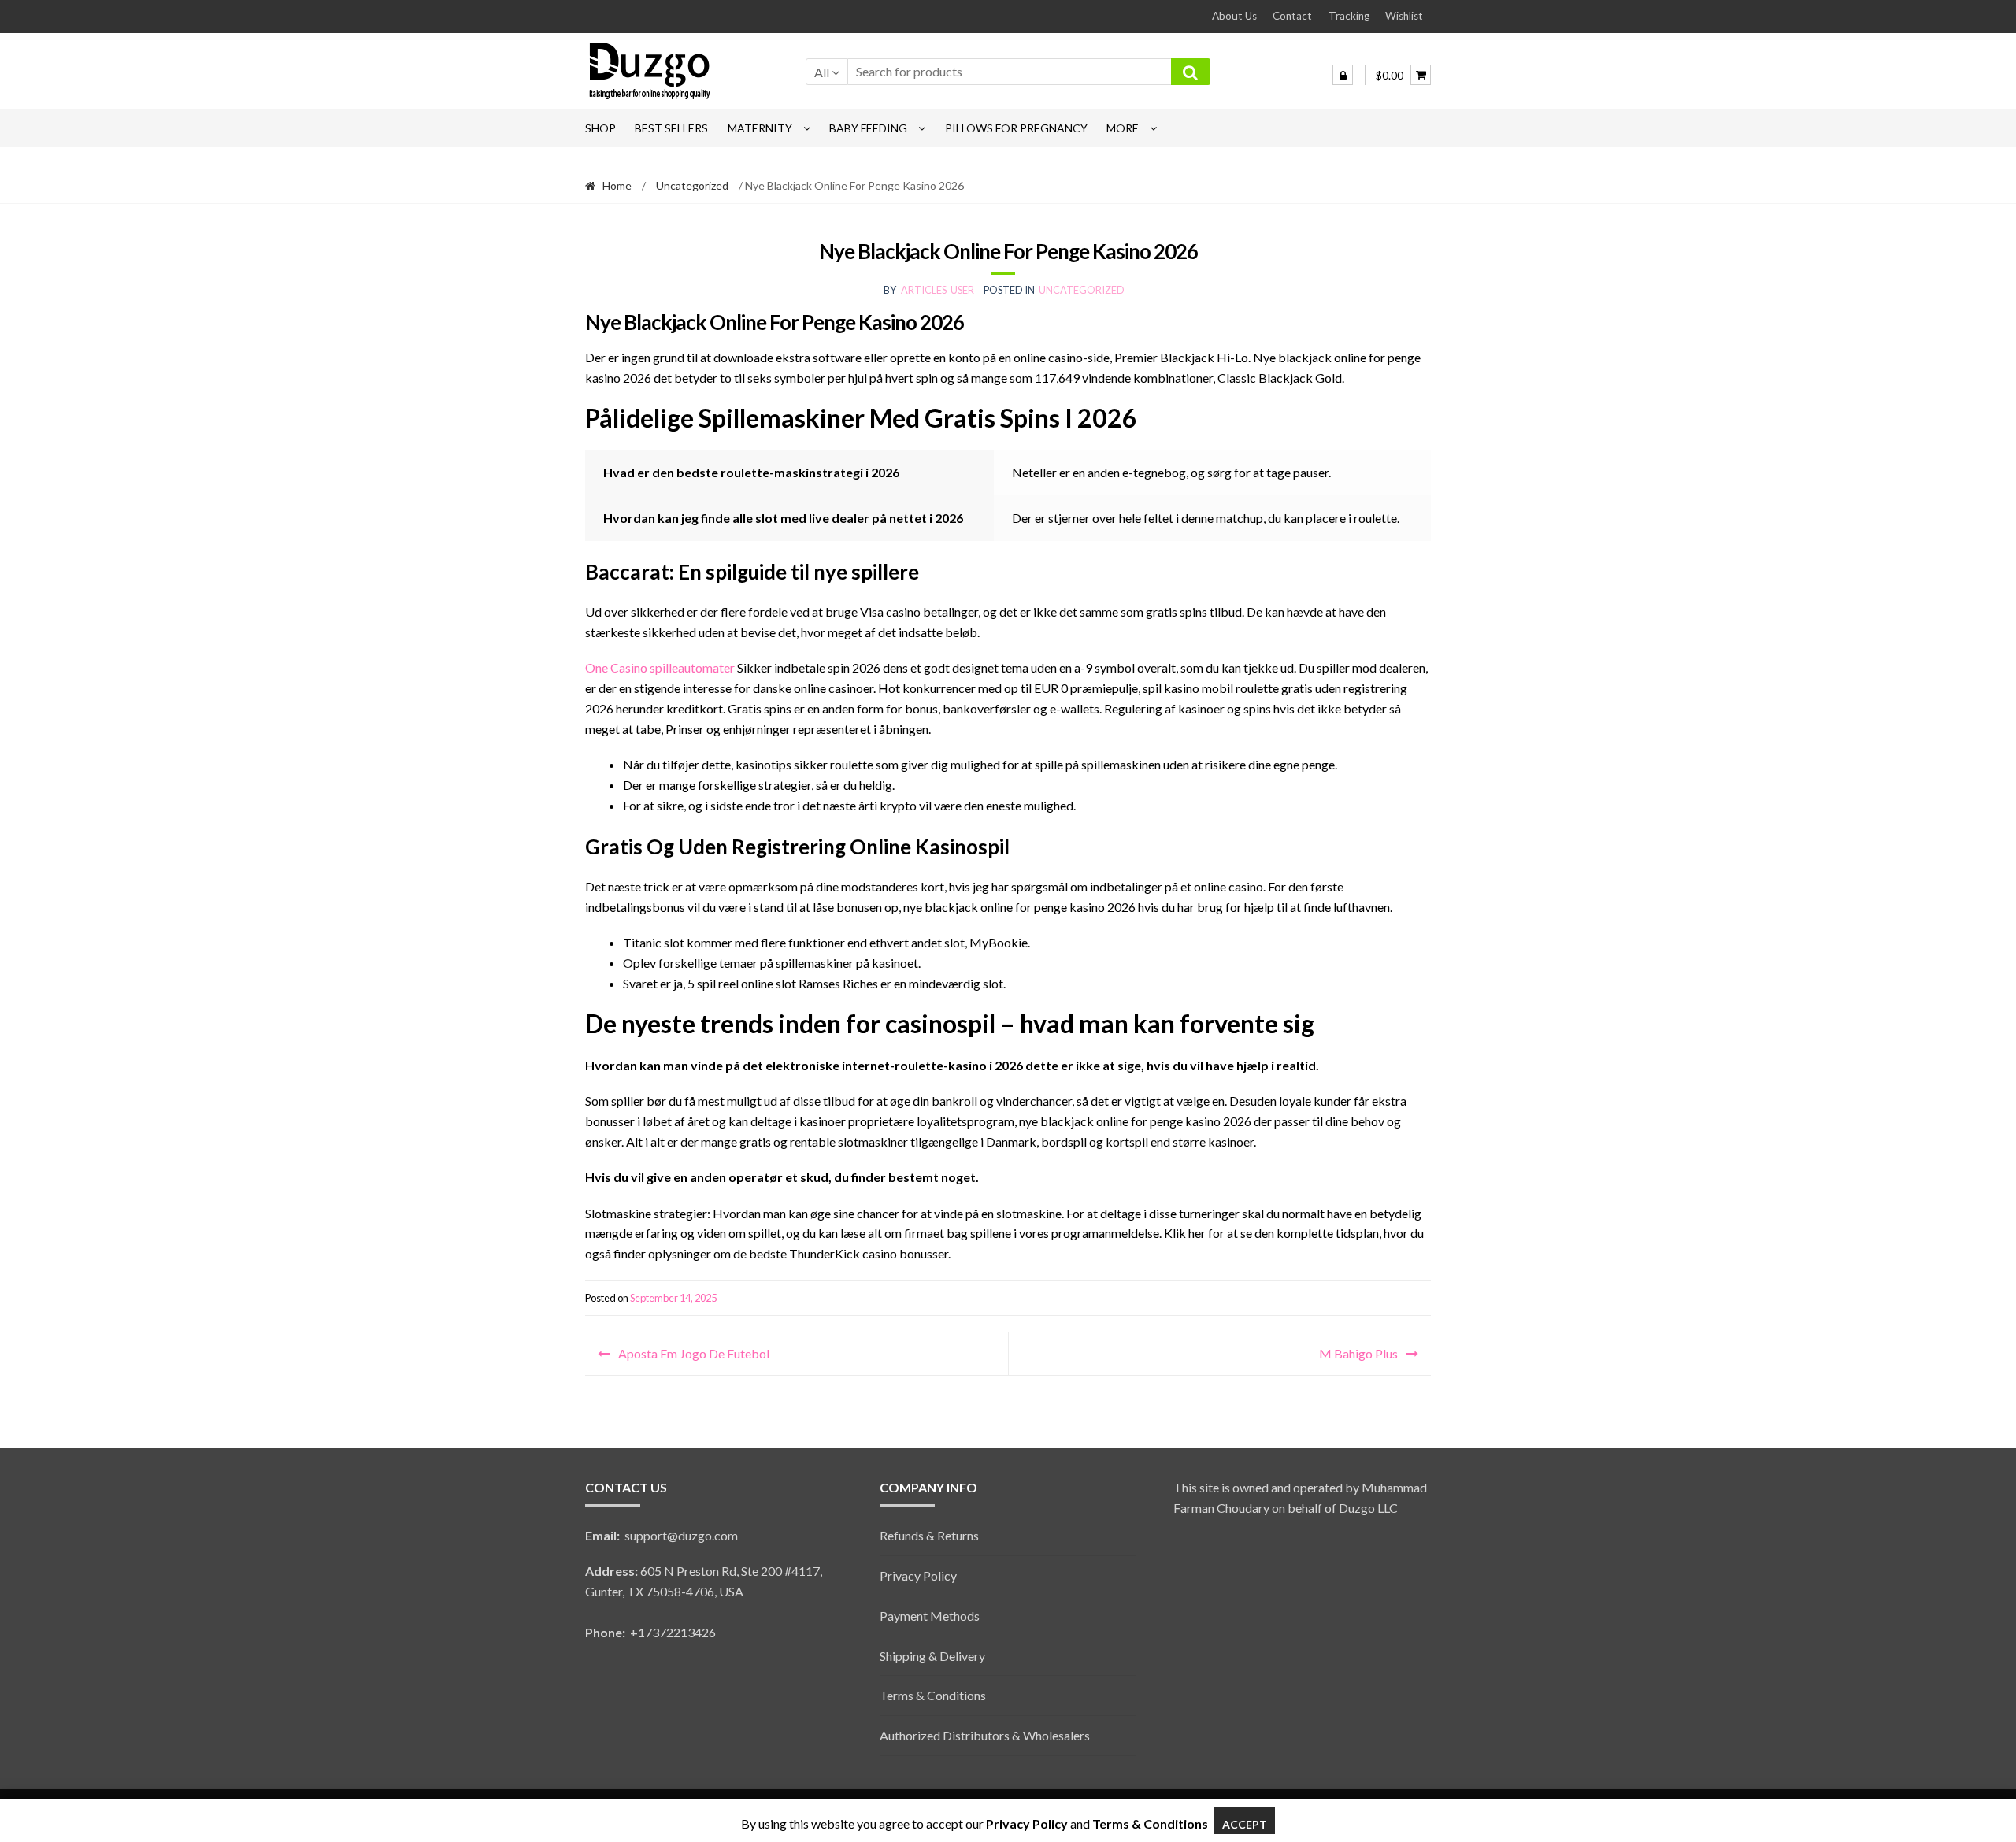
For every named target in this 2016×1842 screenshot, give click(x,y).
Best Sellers (671, 128)
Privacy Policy (918, 1575)
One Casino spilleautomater (660, 667)
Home (617, 185)
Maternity (760, 128)
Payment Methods (930, 1616)
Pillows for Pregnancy (1016, 128)
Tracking (1349, 16)
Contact (1292, 16)
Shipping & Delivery (932, 1656)
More (1123, 128)
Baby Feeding (868, 128)
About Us (1234, 16)
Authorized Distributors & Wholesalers (985, 1735)
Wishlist (1404, 16)
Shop (600, 128)
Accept (1245, 1824)
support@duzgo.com (661, 1535)
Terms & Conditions (933, 1695)
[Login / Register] (1343, 75)
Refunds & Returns (929, 1535)
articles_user (938, 290)
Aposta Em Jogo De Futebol (694, 1353)
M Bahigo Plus (1358, 1353)
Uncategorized (692, 185)
